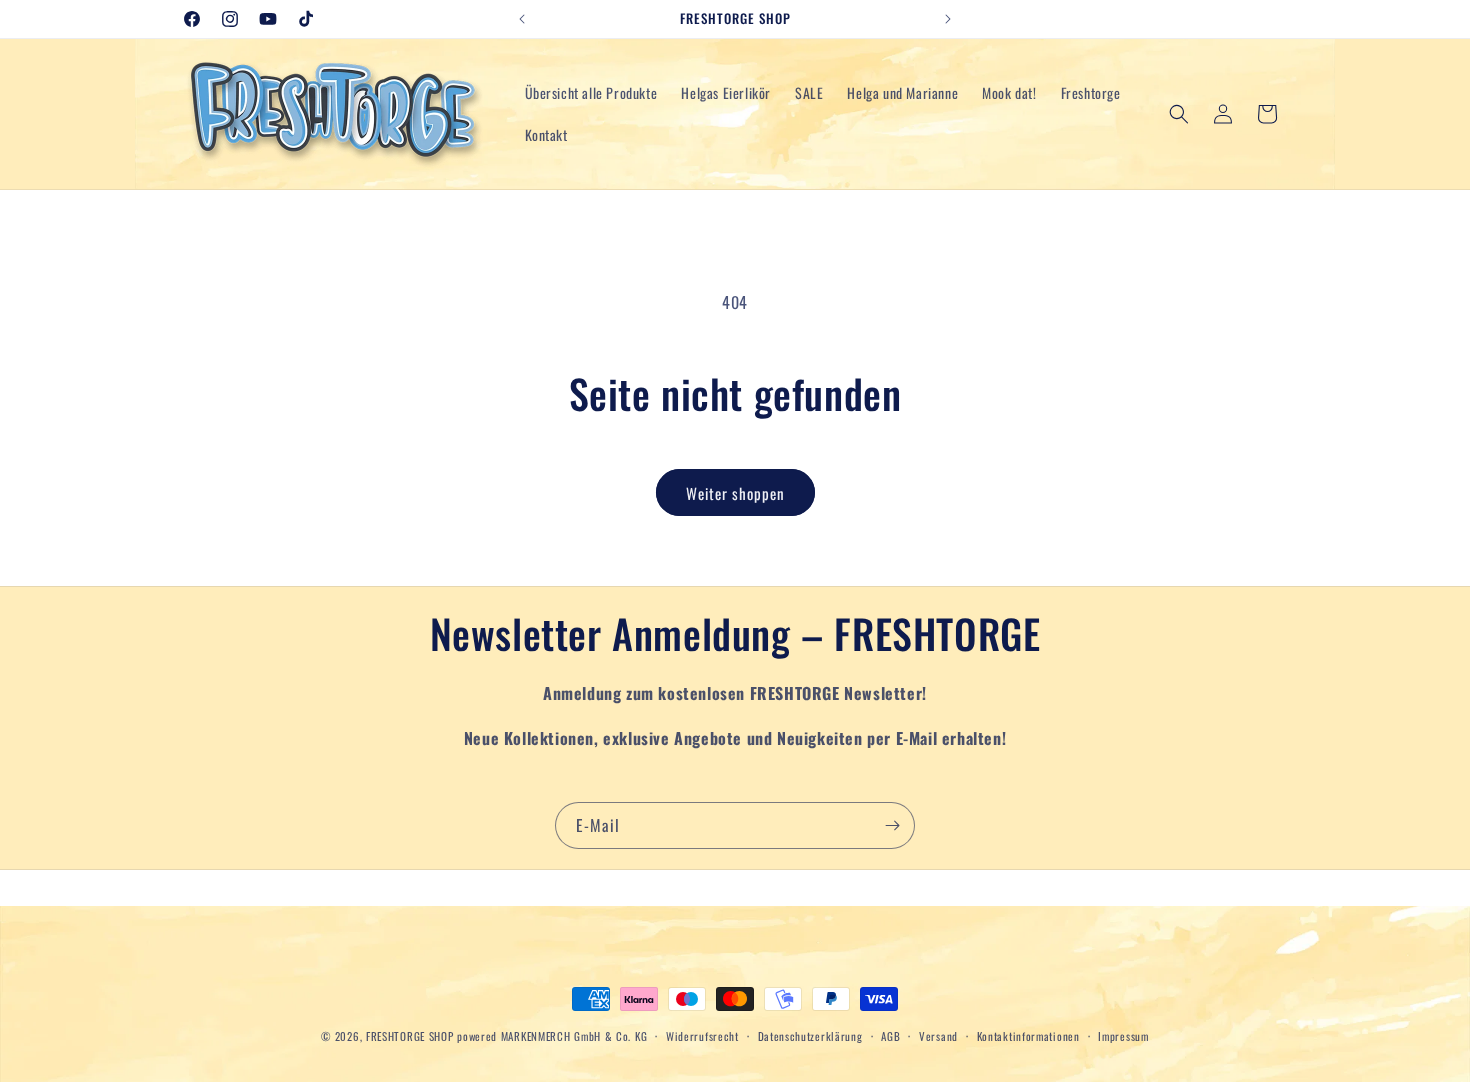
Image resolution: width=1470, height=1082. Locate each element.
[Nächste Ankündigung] (948, 19)
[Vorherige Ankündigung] (522, 19)
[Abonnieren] (892, 825)
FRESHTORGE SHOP (410, 1036)
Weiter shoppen (735, 493)
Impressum (1123, 1035)
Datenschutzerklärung (810, 1035)
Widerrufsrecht (702, 1035)
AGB (890, 1035)
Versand (938, 1035)
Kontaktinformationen (1028, 1035)
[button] (1179, 114)
